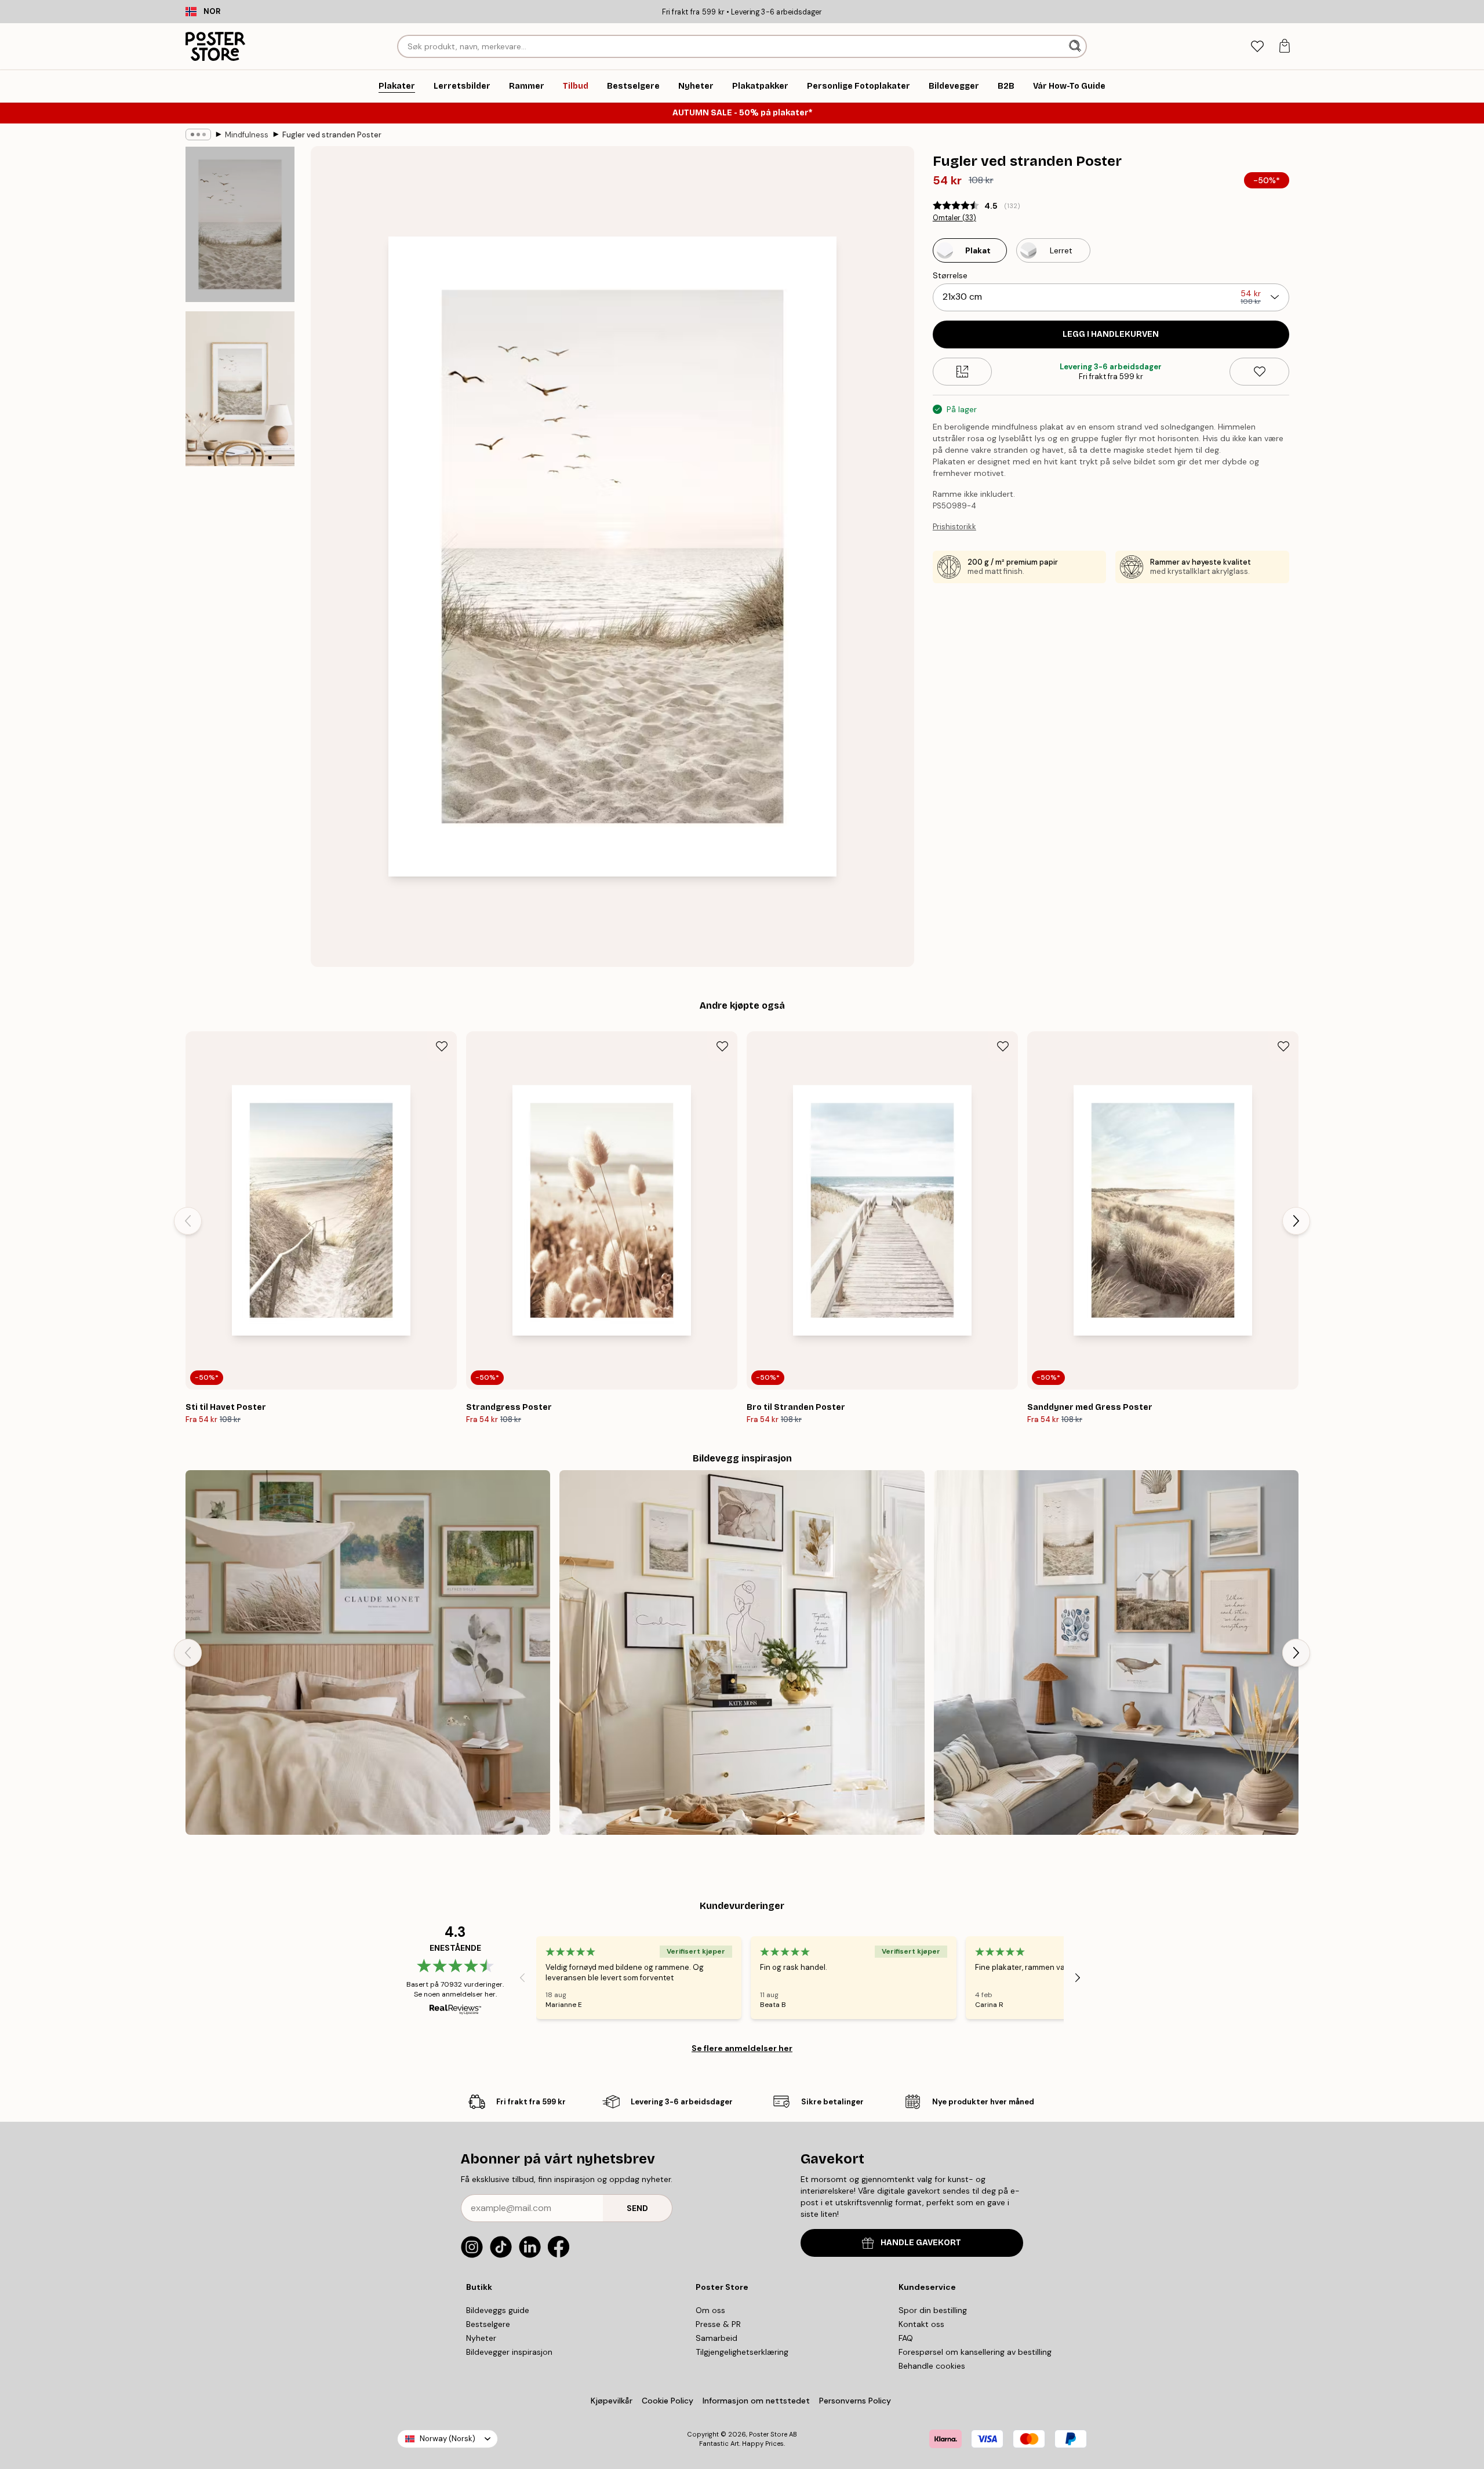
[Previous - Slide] (188, 1221)
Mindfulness (247, 135)
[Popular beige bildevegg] (742, 1652)
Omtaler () (954, 218)
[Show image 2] (240, 388)
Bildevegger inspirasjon (509, 2352)
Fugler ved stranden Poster (332, 135)
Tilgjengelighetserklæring (742, 2352)
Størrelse (950, 275)
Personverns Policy (856, 2401)
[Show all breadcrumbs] (198, 134)
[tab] (1257, 47)
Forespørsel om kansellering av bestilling (975, 2352)
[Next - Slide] (1296, 1221)
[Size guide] (963, 372)
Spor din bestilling (933, 2310)
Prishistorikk (954, 527)
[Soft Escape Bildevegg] (368, 1652)
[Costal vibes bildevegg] (1116, 1652)
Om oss (710, 2310)
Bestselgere (488, 2324)
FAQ (906, 2338)
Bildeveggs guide (498, 2310)
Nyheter (481, 2338)
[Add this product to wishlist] (1259, 372)
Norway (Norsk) (448, 2439)
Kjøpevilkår (612, 2401)
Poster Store (768, 2434)
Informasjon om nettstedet (756, 2401)
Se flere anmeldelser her (742, 2048)
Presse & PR (718, 2324)
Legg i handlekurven (1111, 334)
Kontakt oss (921, 2324)
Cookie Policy (668, 2401)
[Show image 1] (240, 225)
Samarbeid (716, 2338)
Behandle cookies (932, 2366)
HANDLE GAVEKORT (921, 2243)
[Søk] (1076, 46)
